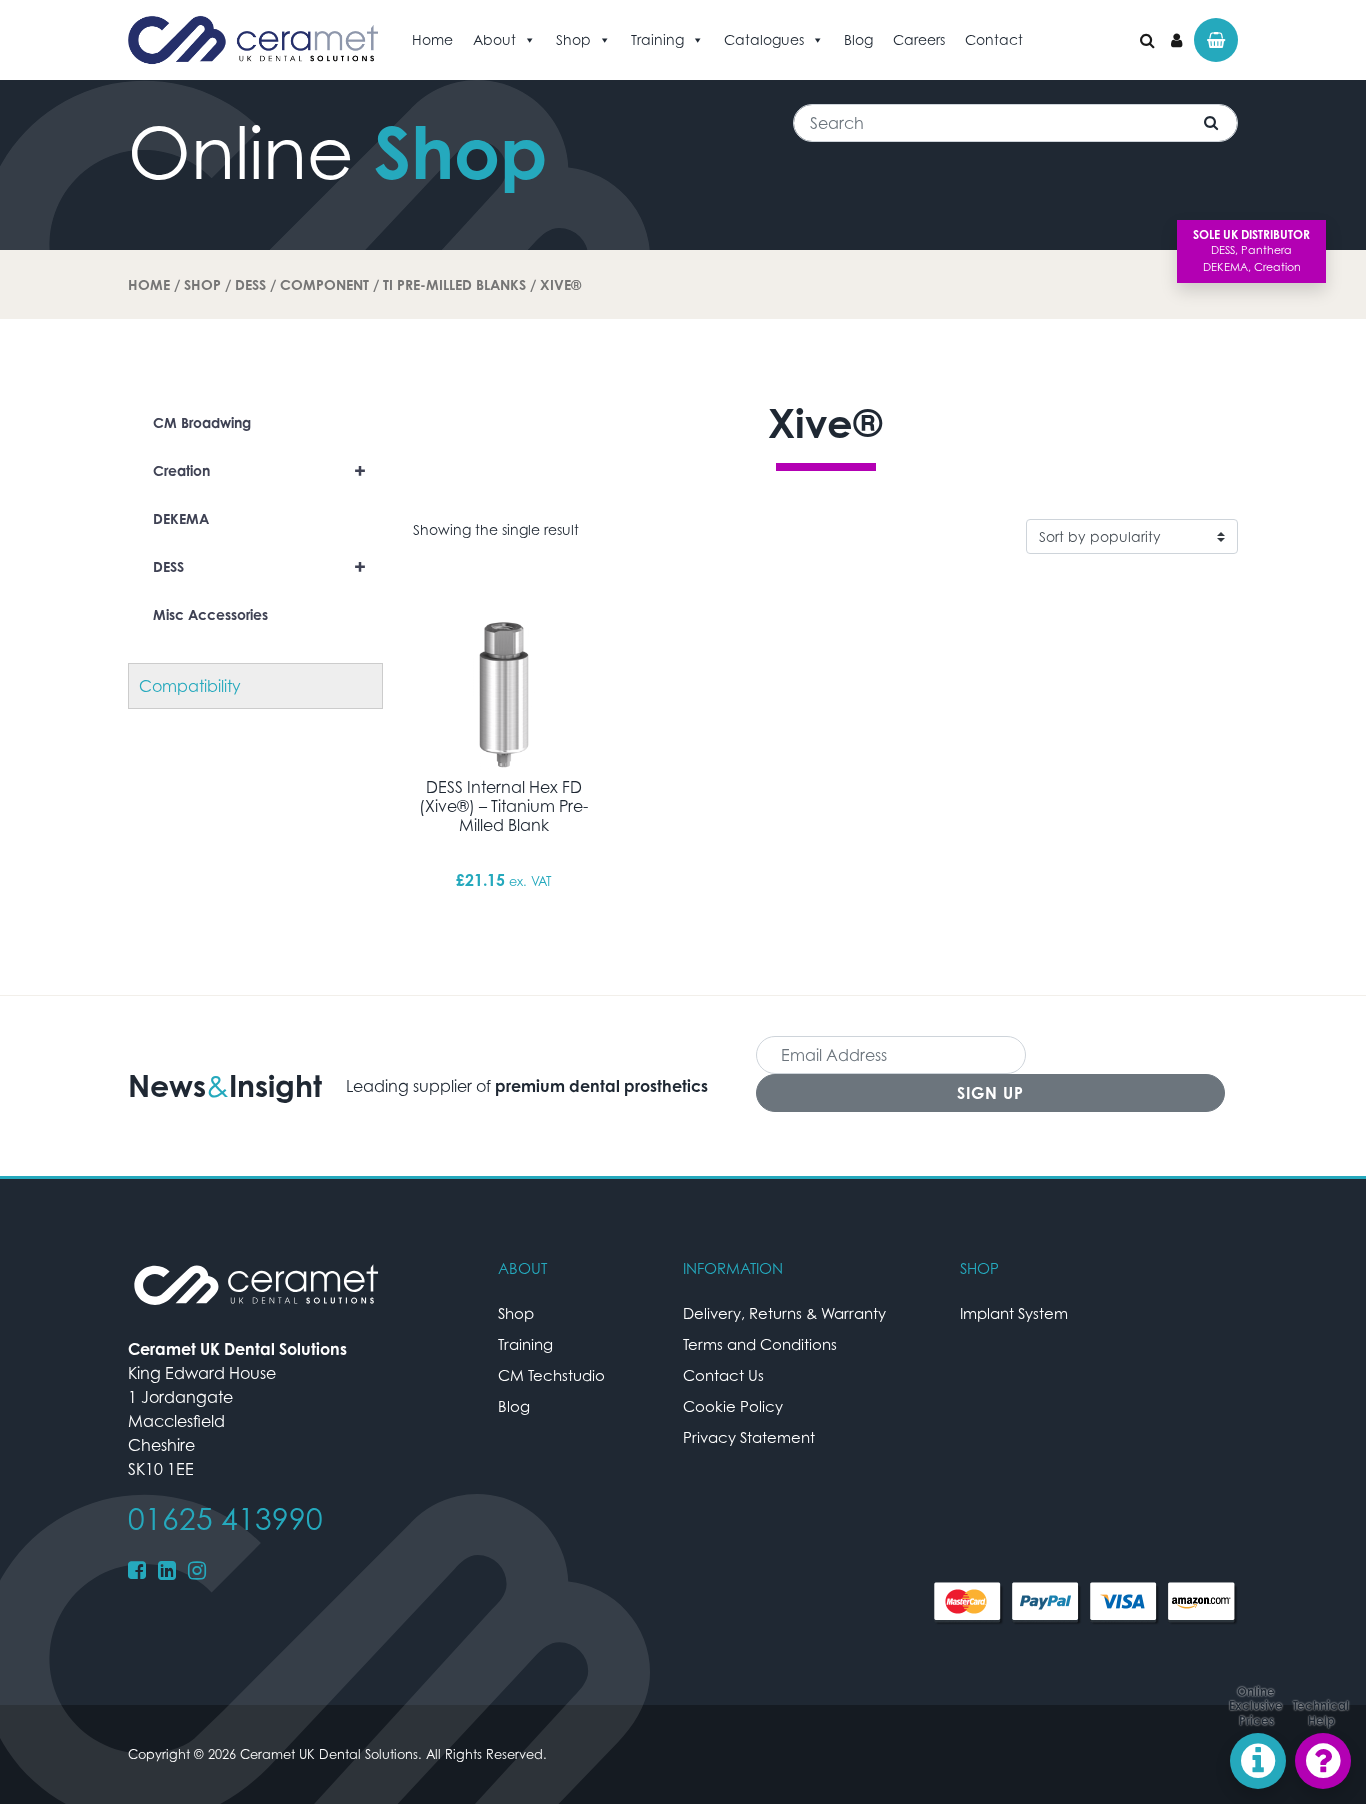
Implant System (1014, 1313)
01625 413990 (225, 1519)
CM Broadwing (202, 422)
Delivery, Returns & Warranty (784, 1313)
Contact (994, 39)
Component (324, 284)
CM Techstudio (551, 1375)
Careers (919, 39)
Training (657, 39)
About (494, 39)
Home (432, 39)
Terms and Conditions (760, 1344)
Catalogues (764, 39)
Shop (573, 39)
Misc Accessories (210, 614)
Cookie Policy (733, 1406)
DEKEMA (181, 518)
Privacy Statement (749, 1437)
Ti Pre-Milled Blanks (454, 284)
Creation (259, 470)
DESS (250, 284)
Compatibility (190, 686)
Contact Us (723, 1375)
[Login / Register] (1176, 40)
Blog (858, 39)
